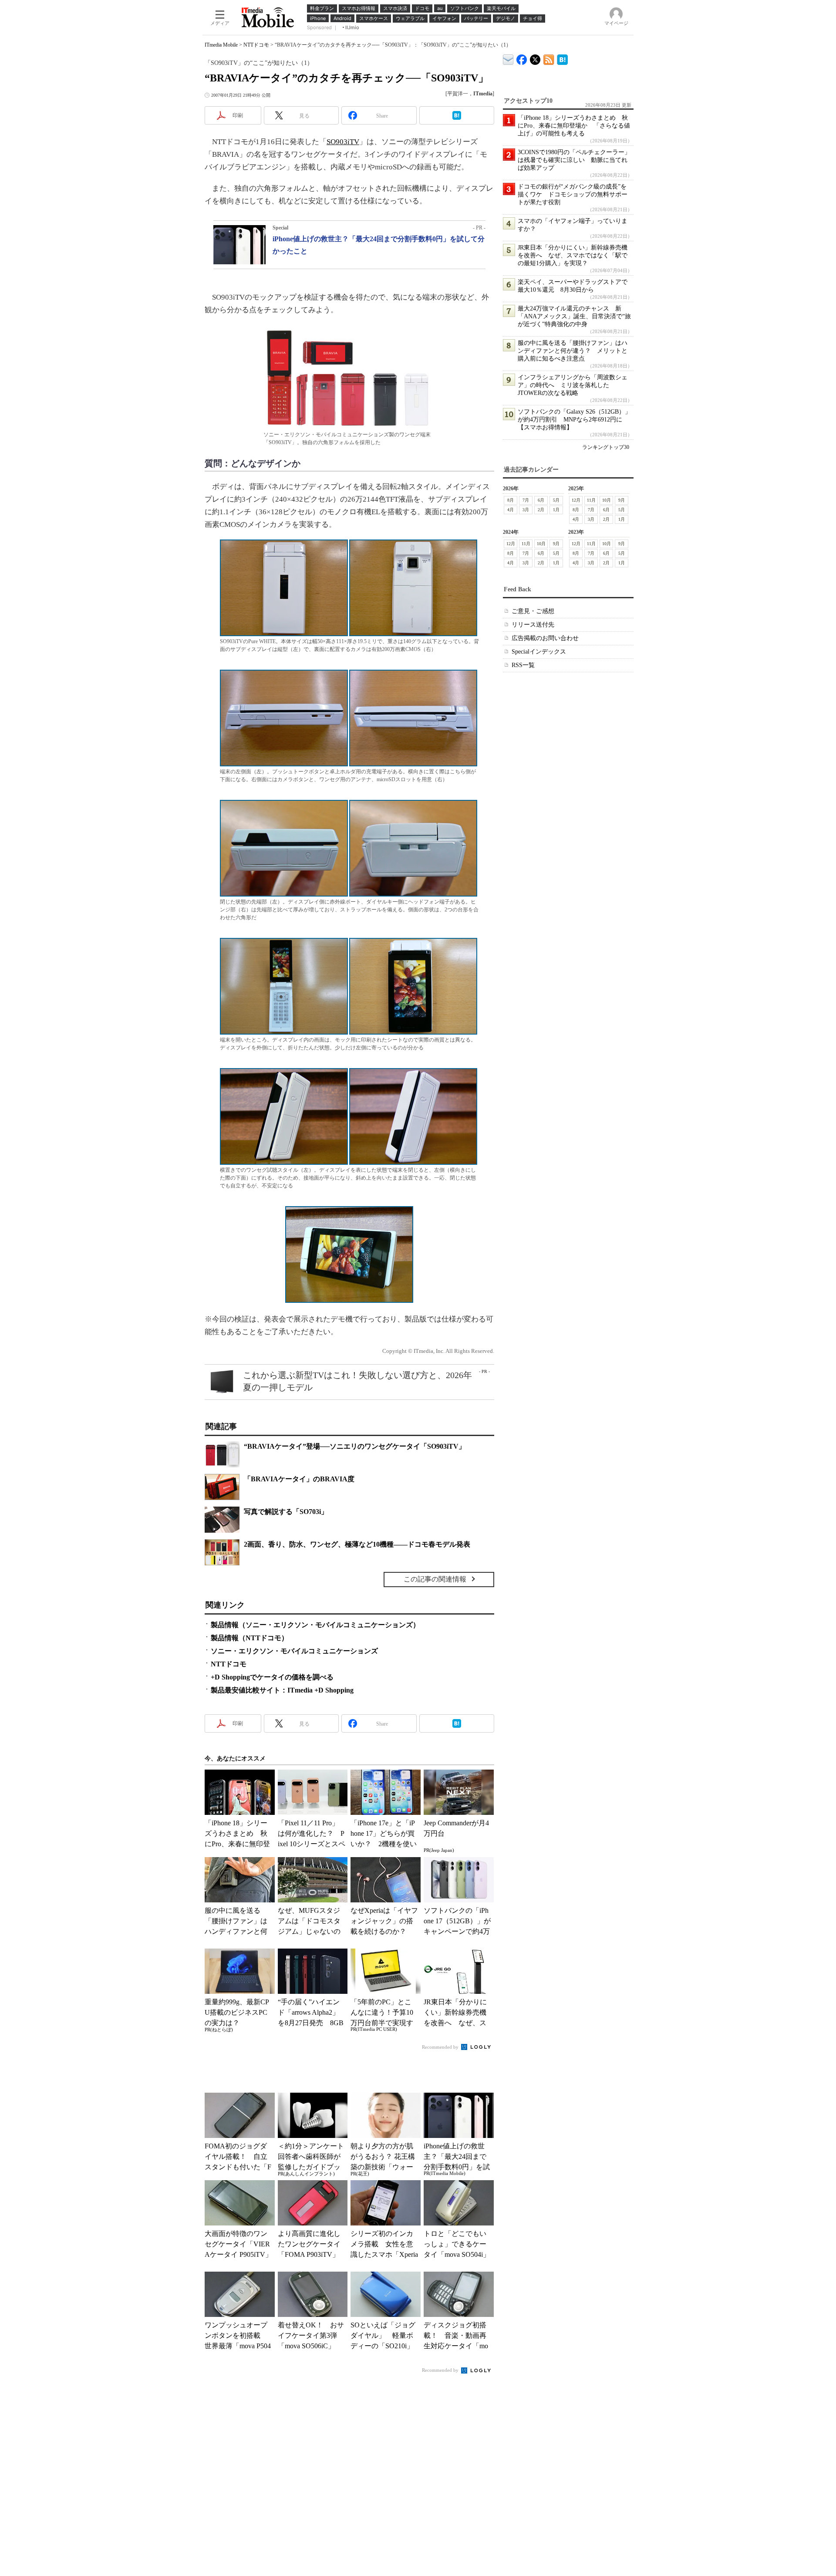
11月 (591, 500)
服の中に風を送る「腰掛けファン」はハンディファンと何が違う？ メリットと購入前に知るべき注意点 (573, 351)
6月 (541, 500)
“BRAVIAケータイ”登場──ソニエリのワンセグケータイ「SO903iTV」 (355, 1446)
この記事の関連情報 (435, 1579)
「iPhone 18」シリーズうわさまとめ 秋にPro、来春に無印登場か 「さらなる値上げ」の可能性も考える (574, 126)
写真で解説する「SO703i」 (286, 1512)
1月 (556, 510)
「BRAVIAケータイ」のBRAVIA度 (299, 1479)
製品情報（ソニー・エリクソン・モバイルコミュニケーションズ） (315, 1625)
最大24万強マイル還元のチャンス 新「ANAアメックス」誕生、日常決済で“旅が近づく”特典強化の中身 (574, 316)
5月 (556, 500)
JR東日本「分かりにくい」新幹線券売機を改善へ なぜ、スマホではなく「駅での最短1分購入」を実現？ (573, 255)
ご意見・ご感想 (533, 611)
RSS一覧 (523, 665)
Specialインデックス (539, 652)
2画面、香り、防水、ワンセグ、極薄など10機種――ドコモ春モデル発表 (357, 1544)
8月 (511, 500)
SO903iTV (343, 142)
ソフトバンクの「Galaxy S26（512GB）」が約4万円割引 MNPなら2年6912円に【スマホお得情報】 (574, 420)
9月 (622, 500)
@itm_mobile (535, 58)
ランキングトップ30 (606, 447)
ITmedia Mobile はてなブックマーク (562, 58)
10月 (607, 500)
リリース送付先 (533, 625)
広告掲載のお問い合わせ (545, 638)
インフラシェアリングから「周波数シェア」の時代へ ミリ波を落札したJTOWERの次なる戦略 (573, 385)
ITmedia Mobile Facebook (522, 58)
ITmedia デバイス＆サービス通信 (508, 58)
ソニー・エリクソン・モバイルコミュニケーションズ (294, 1651)
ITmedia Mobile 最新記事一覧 (549, 58)
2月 (541, 510)
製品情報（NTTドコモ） (249, 1638)
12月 (576, 500)
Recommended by (441, 2047)
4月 (511, 510)
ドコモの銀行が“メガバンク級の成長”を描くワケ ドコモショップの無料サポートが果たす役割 (573, 194)
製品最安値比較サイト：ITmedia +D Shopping (282, 1690)
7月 (526, 500)
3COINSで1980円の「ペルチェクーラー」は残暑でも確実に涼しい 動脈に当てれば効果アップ (574, 160)
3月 (526, 510)
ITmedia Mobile (221, 45)
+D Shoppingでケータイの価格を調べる (272, 1677)
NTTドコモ (256, 45)
